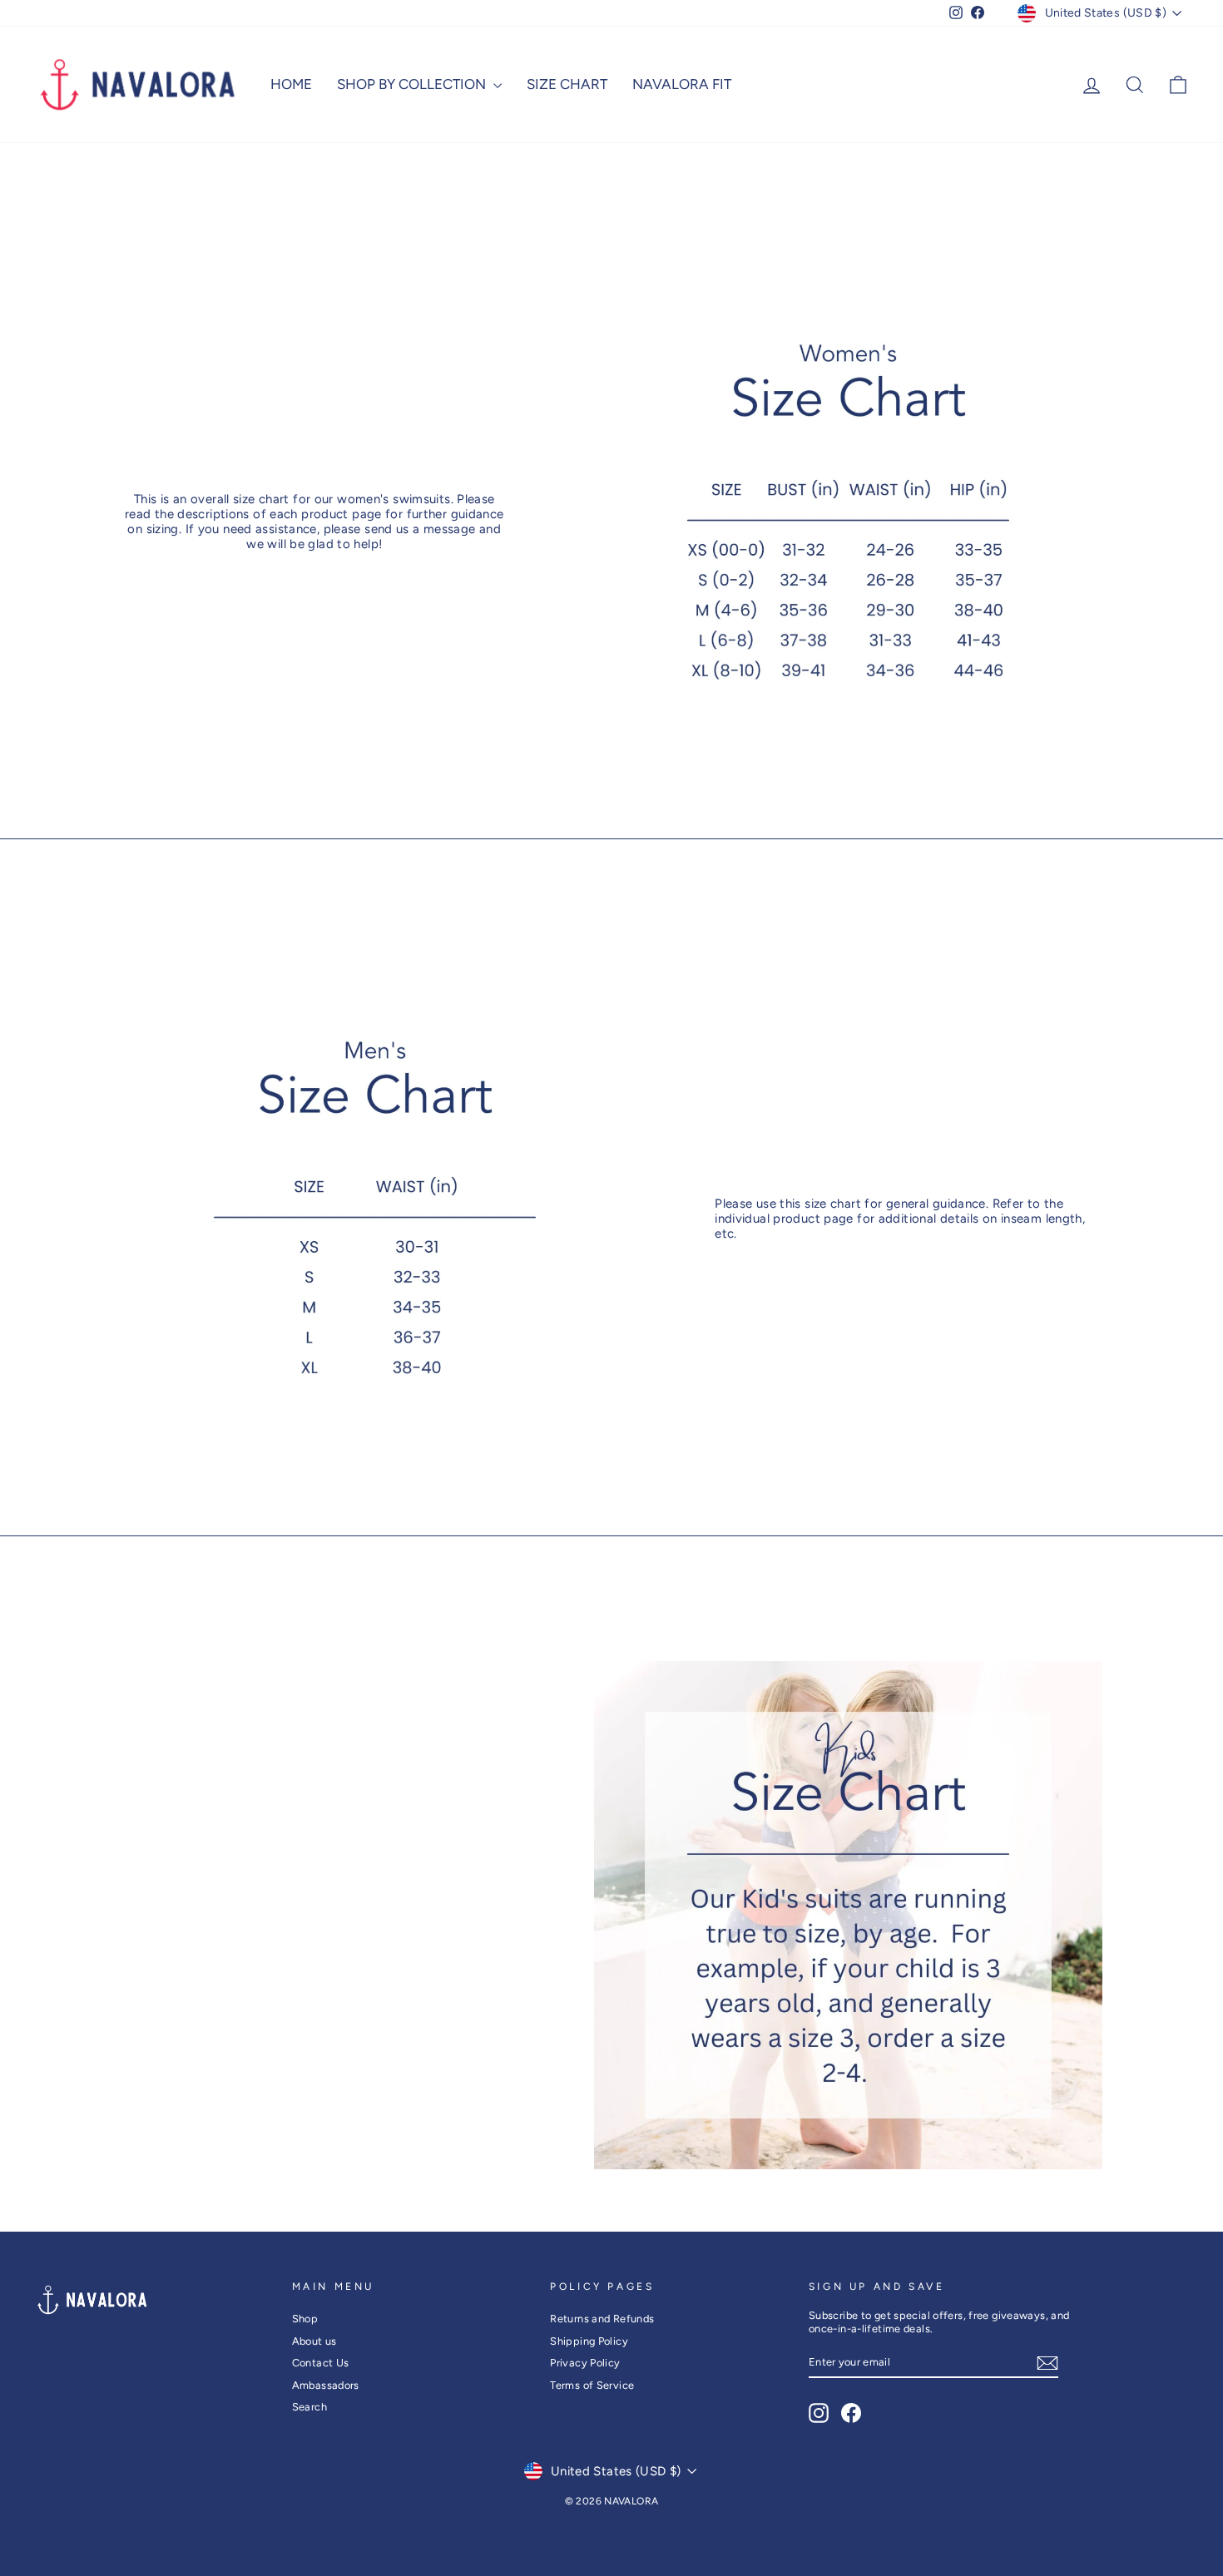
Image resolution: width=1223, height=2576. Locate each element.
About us (314, 2341)
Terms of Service (592, 2385)
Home (291, 84)
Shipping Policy (589, 2341)
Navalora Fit (682, 84)
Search (309, 2407)
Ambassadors (326, 2385)
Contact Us (321, 2363)
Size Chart (567, 84)
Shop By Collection (413, 84)
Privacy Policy (585, 2363)
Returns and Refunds (602, 2319)
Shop (305, 2319)
